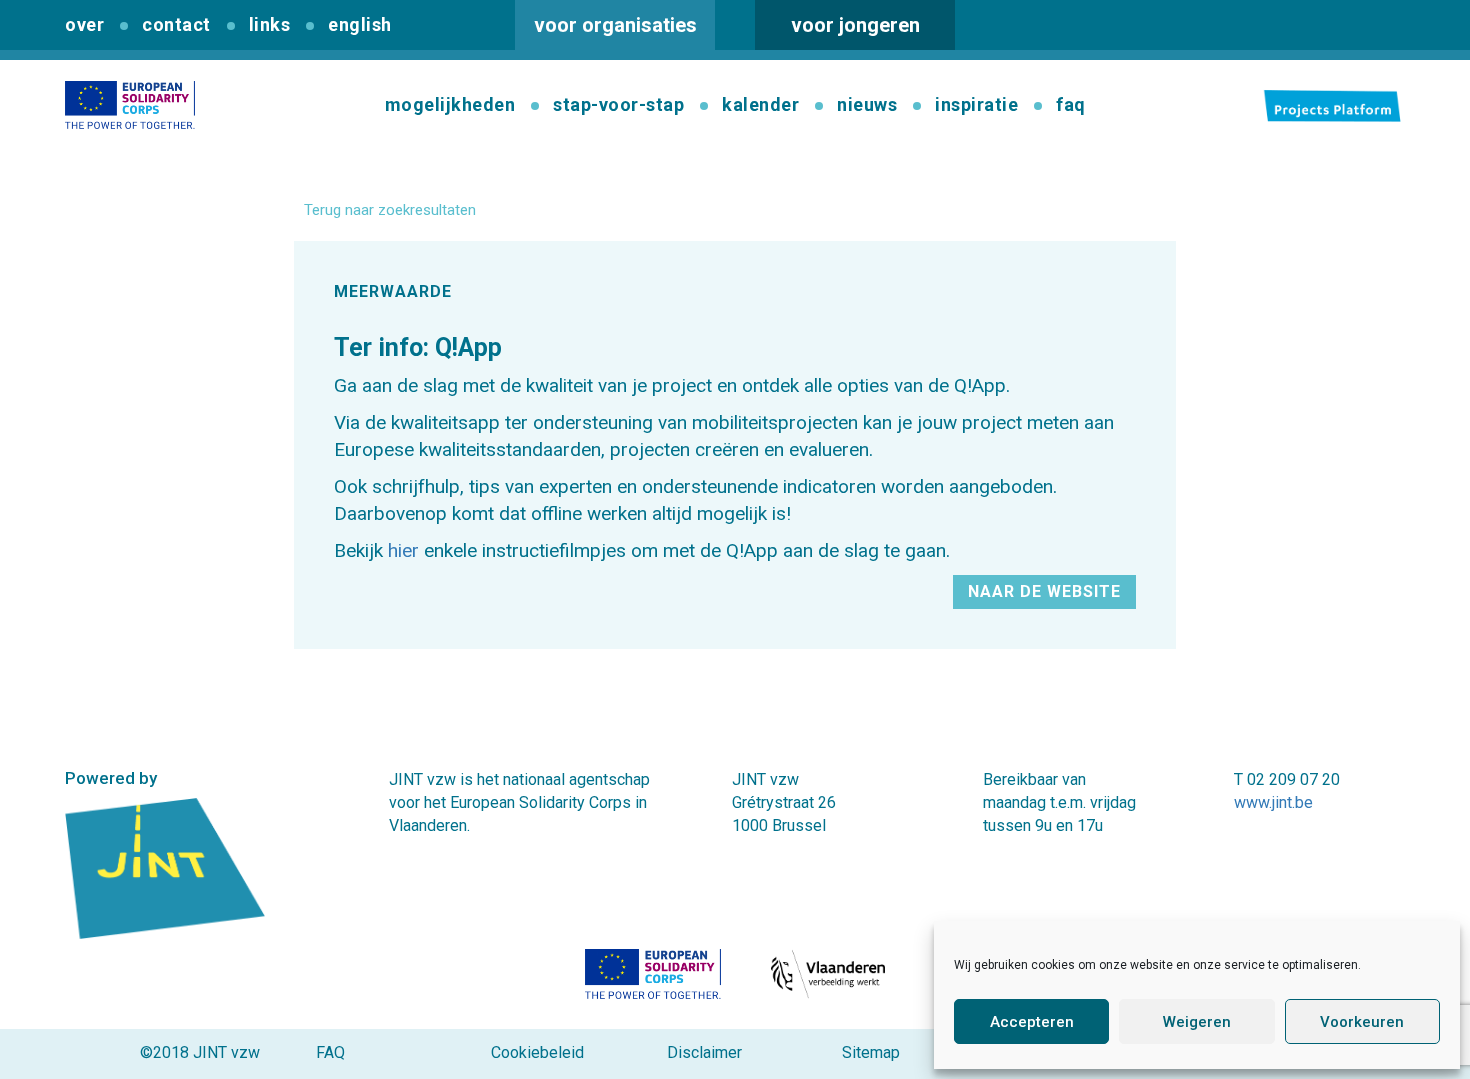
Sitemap (871, 1052)
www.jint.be (1273, 802)
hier (403, 550)
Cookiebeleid (537, 1052)
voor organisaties (615, 25)
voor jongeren (855, 25)
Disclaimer (704, 1052)
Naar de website (1044, 591)
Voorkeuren (1362, 1022)
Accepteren (1032, 1022)
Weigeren (1197, 1022)
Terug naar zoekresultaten (390, 210)
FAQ (330, 1052)
